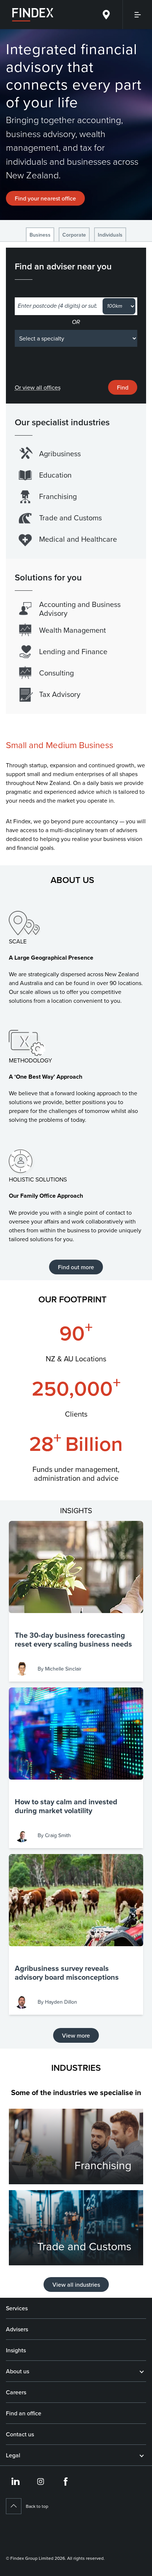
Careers (16, 2392)
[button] (76, 1601)
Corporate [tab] (74, 235)
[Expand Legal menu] (142, 2455)
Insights (16, 2350)
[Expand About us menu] (142, 2371)
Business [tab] (40, 235)
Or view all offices (38, 387)
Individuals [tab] (110, 235)
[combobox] (57, 306)
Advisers (17, 2329)
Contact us (20, 2434)
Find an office (24, 2413)
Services (17, 2308)
